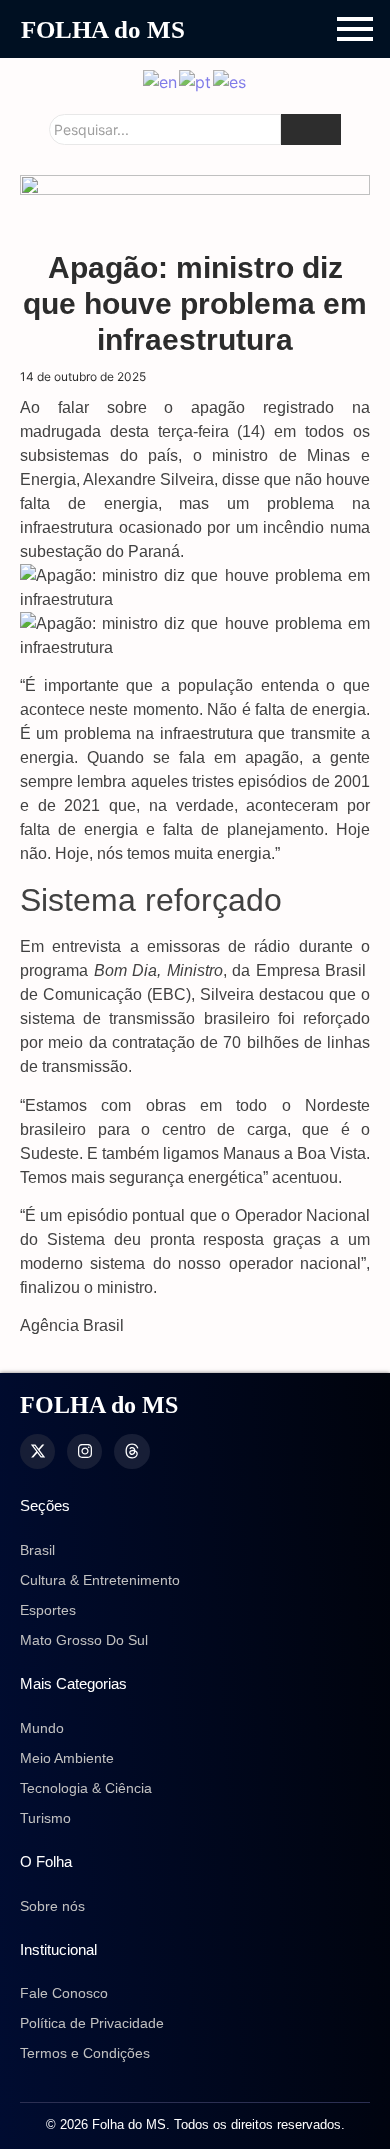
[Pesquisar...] (311, 129)
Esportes (48, 1610)
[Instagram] (84, 1451)
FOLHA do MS (103, 29)
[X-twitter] (37, 1451)
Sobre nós (52, 1906)
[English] (161, 80)
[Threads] (131, 1451)
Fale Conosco (64, 1993)
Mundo (42, 1728)
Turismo (45, 1818)
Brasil (37, 1550)
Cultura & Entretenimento (100, 1580)
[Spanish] (230, 80)
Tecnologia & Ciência (86, 1788)
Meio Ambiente (67, 1758)
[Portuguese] (196, 80)
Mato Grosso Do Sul (84, 1640)
